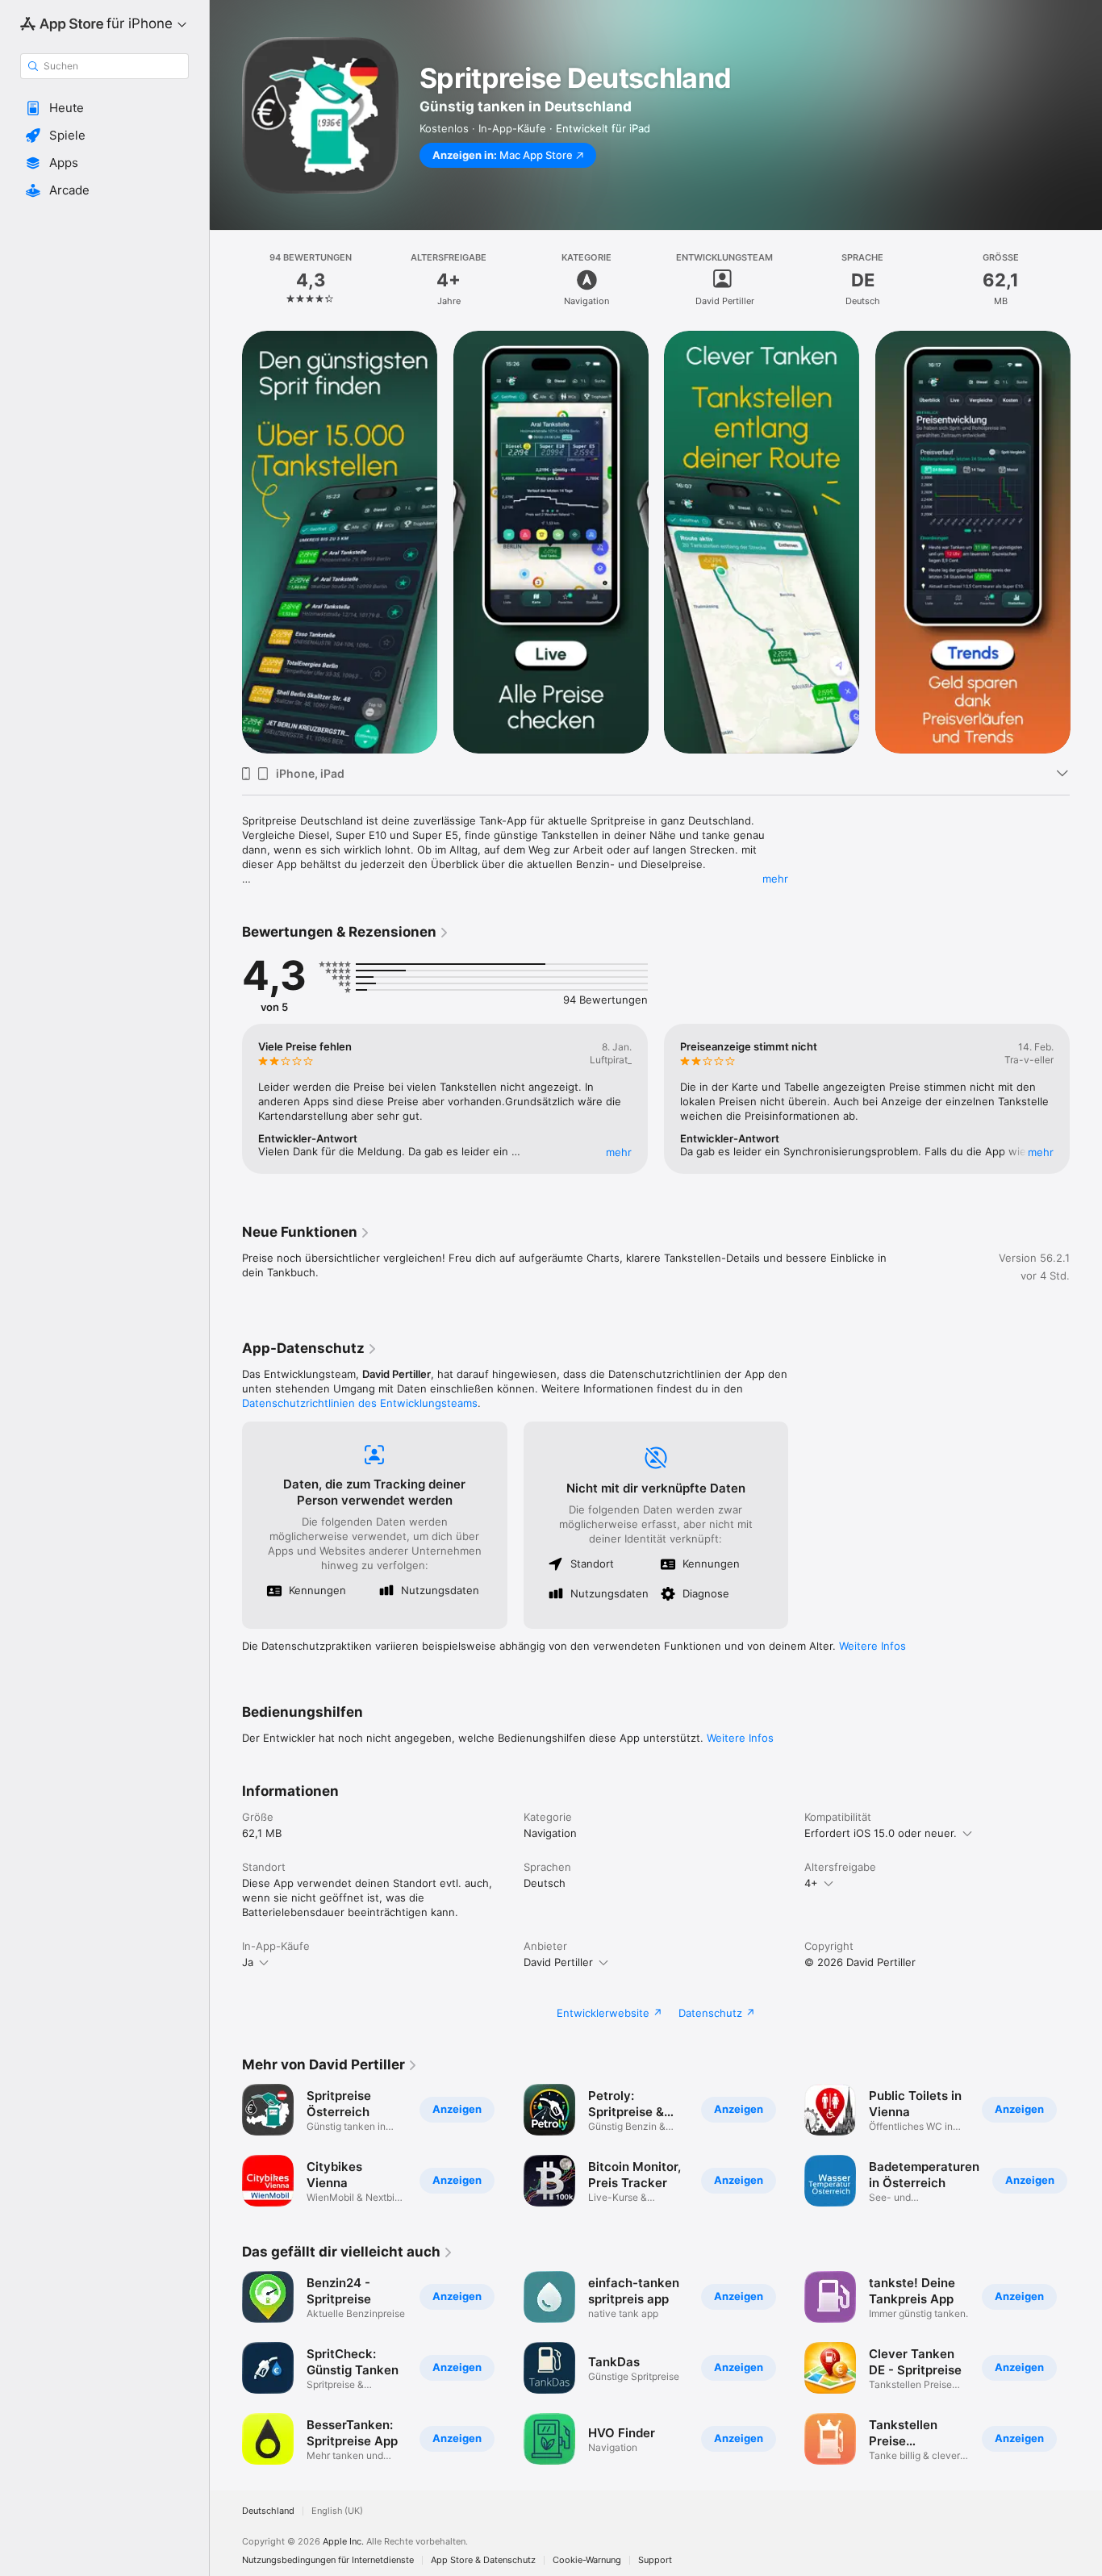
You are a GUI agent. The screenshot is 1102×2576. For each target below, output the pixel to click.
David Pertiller (558, 1962)
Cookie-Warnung (587, 2560)
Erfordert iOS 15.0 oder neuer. (881, 1833)
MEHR (619, 1152)
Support (655, 2560)
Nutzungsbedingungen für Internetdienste (328, 2560)
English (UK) (337, 2511)
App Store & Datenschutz (483, 2560)
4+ (811, 1883)
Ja (248, 1962)
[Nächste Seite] (1086, 1099)
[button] (104, 108)
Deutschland (268, 2511)
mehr (775, 879)
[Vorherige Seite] (226, 1099)
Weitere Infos (872, 1646)
